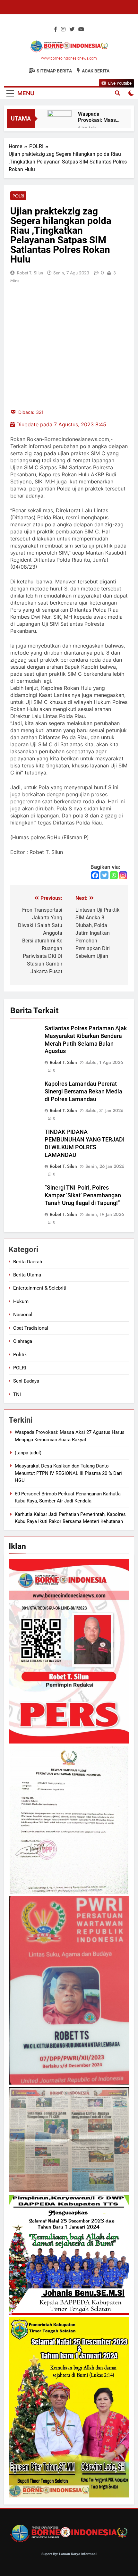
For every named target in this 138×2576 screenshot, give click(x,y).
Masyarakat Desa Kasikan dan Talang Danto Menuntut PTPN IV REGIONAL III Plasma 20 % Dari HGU (68, 1473)
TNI (17, 1394)
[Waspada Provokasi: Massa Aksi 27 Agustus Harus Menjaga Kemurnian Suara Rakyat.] (60, 118)
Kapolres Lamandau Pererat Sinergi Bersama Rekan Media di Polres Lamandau (83, 1091)
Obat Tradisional (31, 1328)
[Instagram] (123, 875)
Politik (20, 1355)
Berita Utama (27, 1275)
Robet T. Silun (30, 273)
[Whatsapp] (114, 875)
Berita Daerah (28, 1262)
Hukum (21, 1301)
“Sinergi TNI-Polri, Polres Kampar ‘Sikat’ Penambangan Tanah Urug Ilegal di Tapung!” (83, 1195)
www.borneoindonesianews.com (69, 58)
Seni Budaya (26, 1381)
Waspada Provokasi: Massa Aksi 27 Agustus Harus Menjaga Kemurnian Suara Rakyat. (98, 117)
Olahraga (23, 1341)
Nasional (23, 1315)
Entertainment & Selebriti (40, 1288)
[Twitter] (104, 875)
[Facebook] (95, 875)
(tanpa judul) (28, 1453)
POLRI (18, 196)
